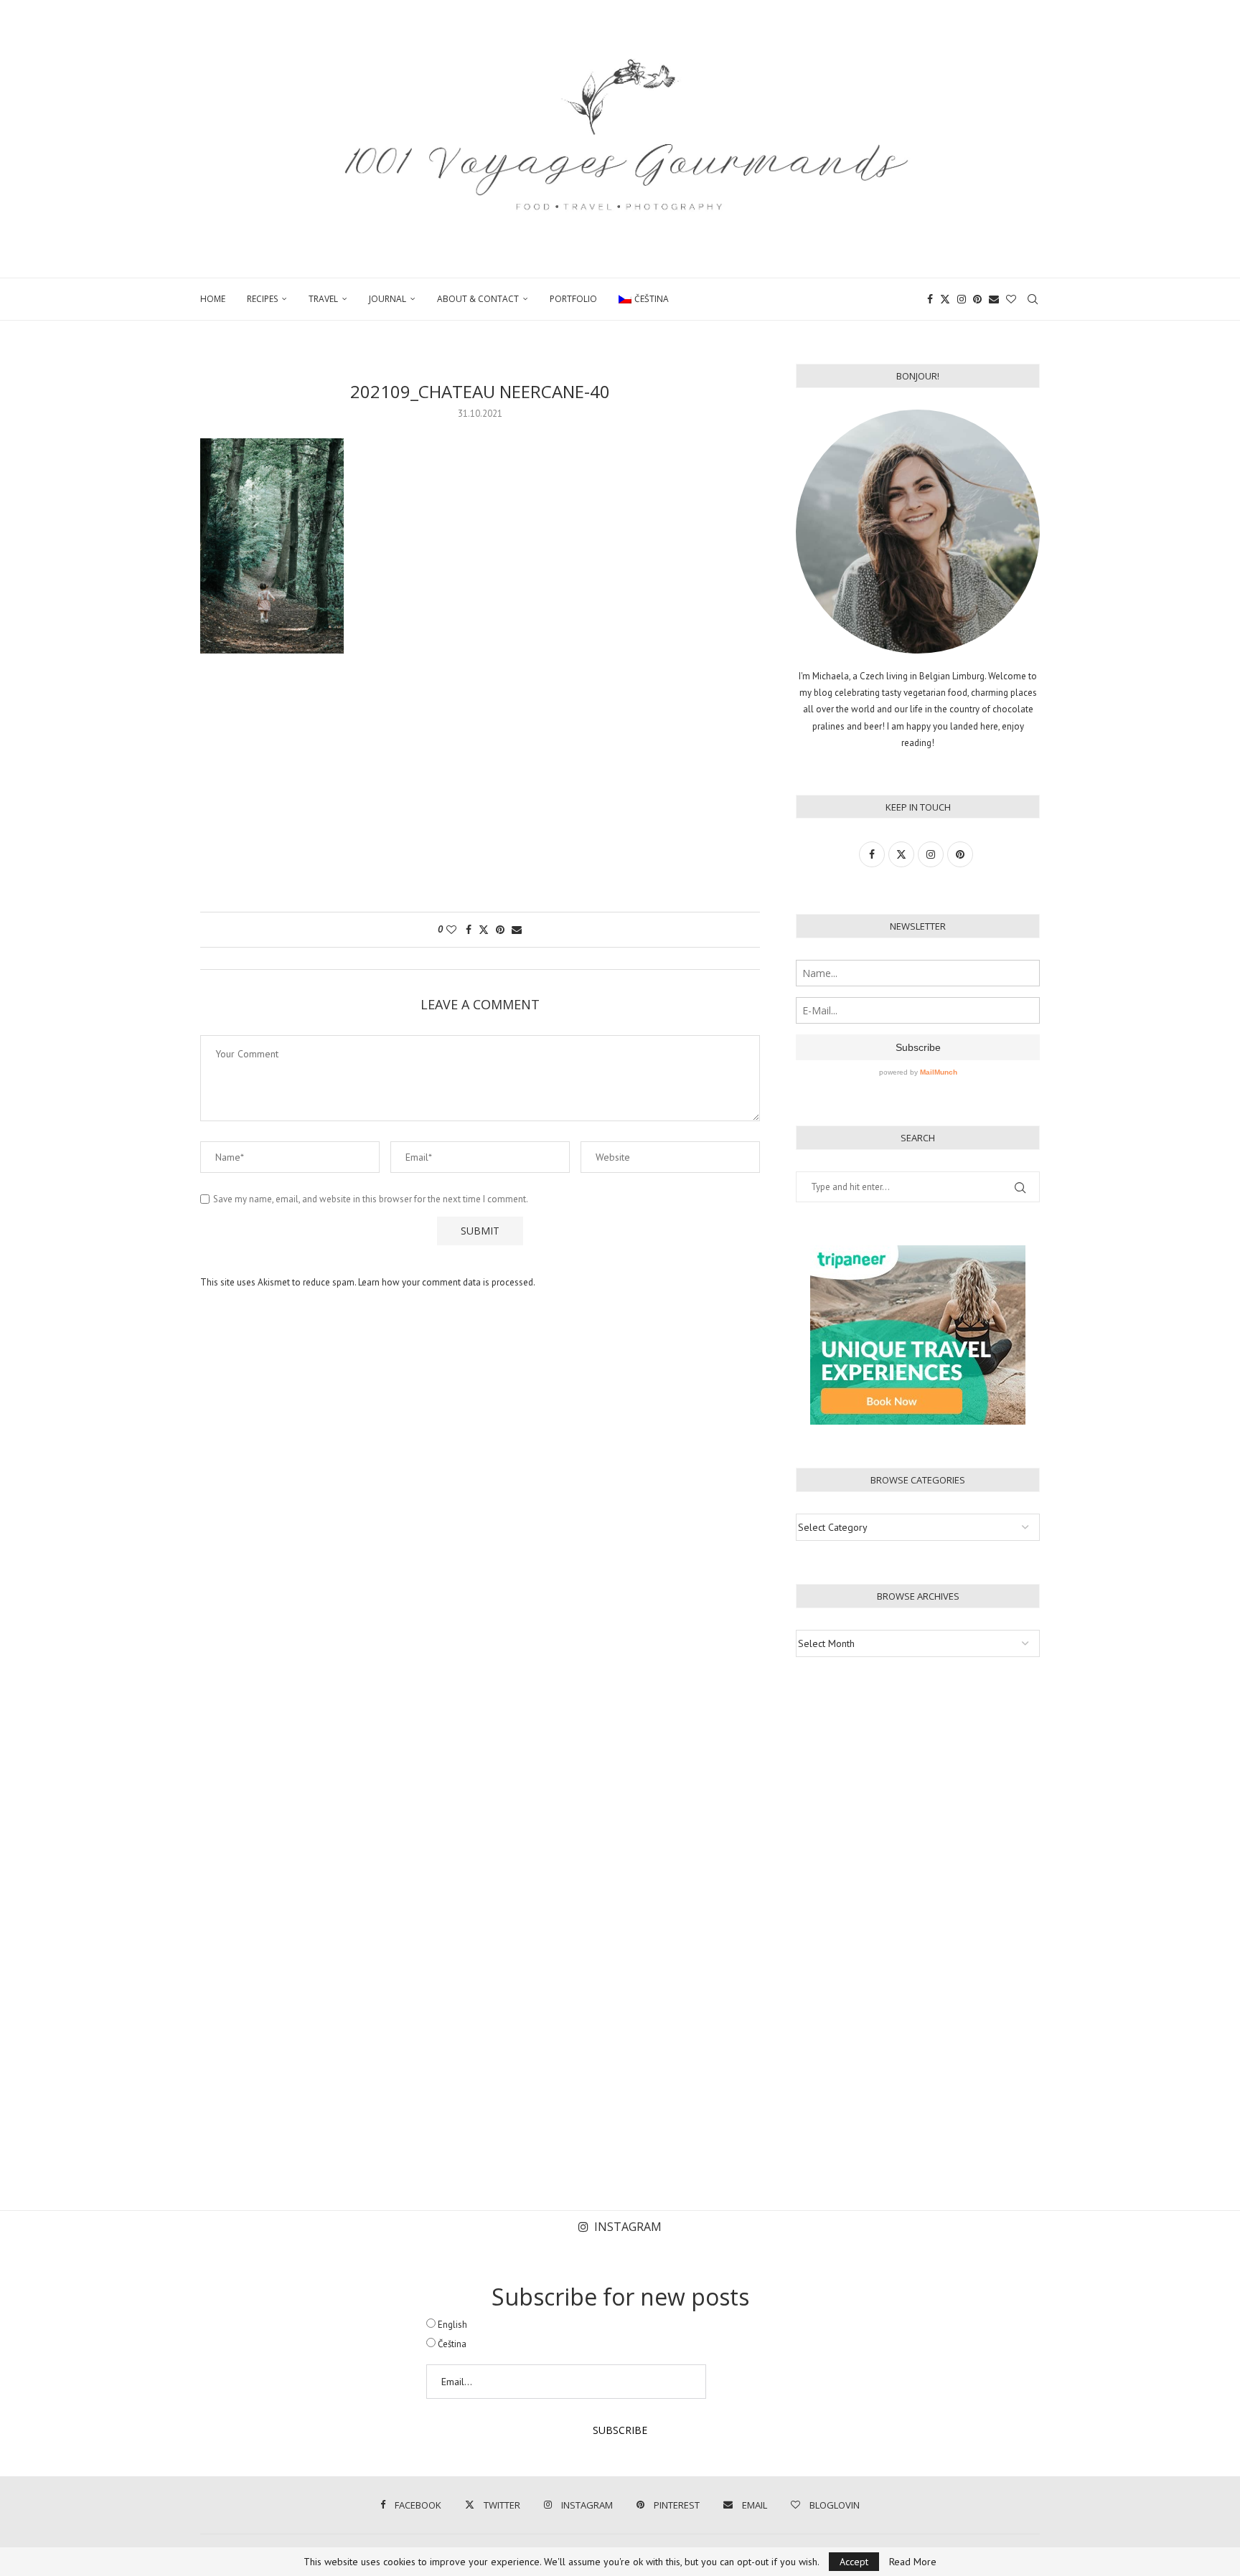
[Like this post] (451, 930)
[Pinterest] (977, 299)
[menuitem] (644, 299)
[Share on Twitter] (484, 930)
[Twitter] (945, 299)
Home (213, 299)
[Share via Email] (517, 930)
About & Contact (478, 299)
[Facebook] (930, 299)
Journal (387, 299)
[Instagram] (962, 299)
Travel (323, 299)
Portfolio (573, 299)
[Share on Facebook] (469, 930)
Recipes (262, 299)
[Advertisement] (480, 790)
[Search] (1033, 299)
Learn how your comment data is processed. (447, 1282)
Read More (913, 2562)
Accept (854, 2562)
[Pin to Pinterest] (500, 930)
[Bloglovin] (1011, 299)
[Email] (994, 299)
